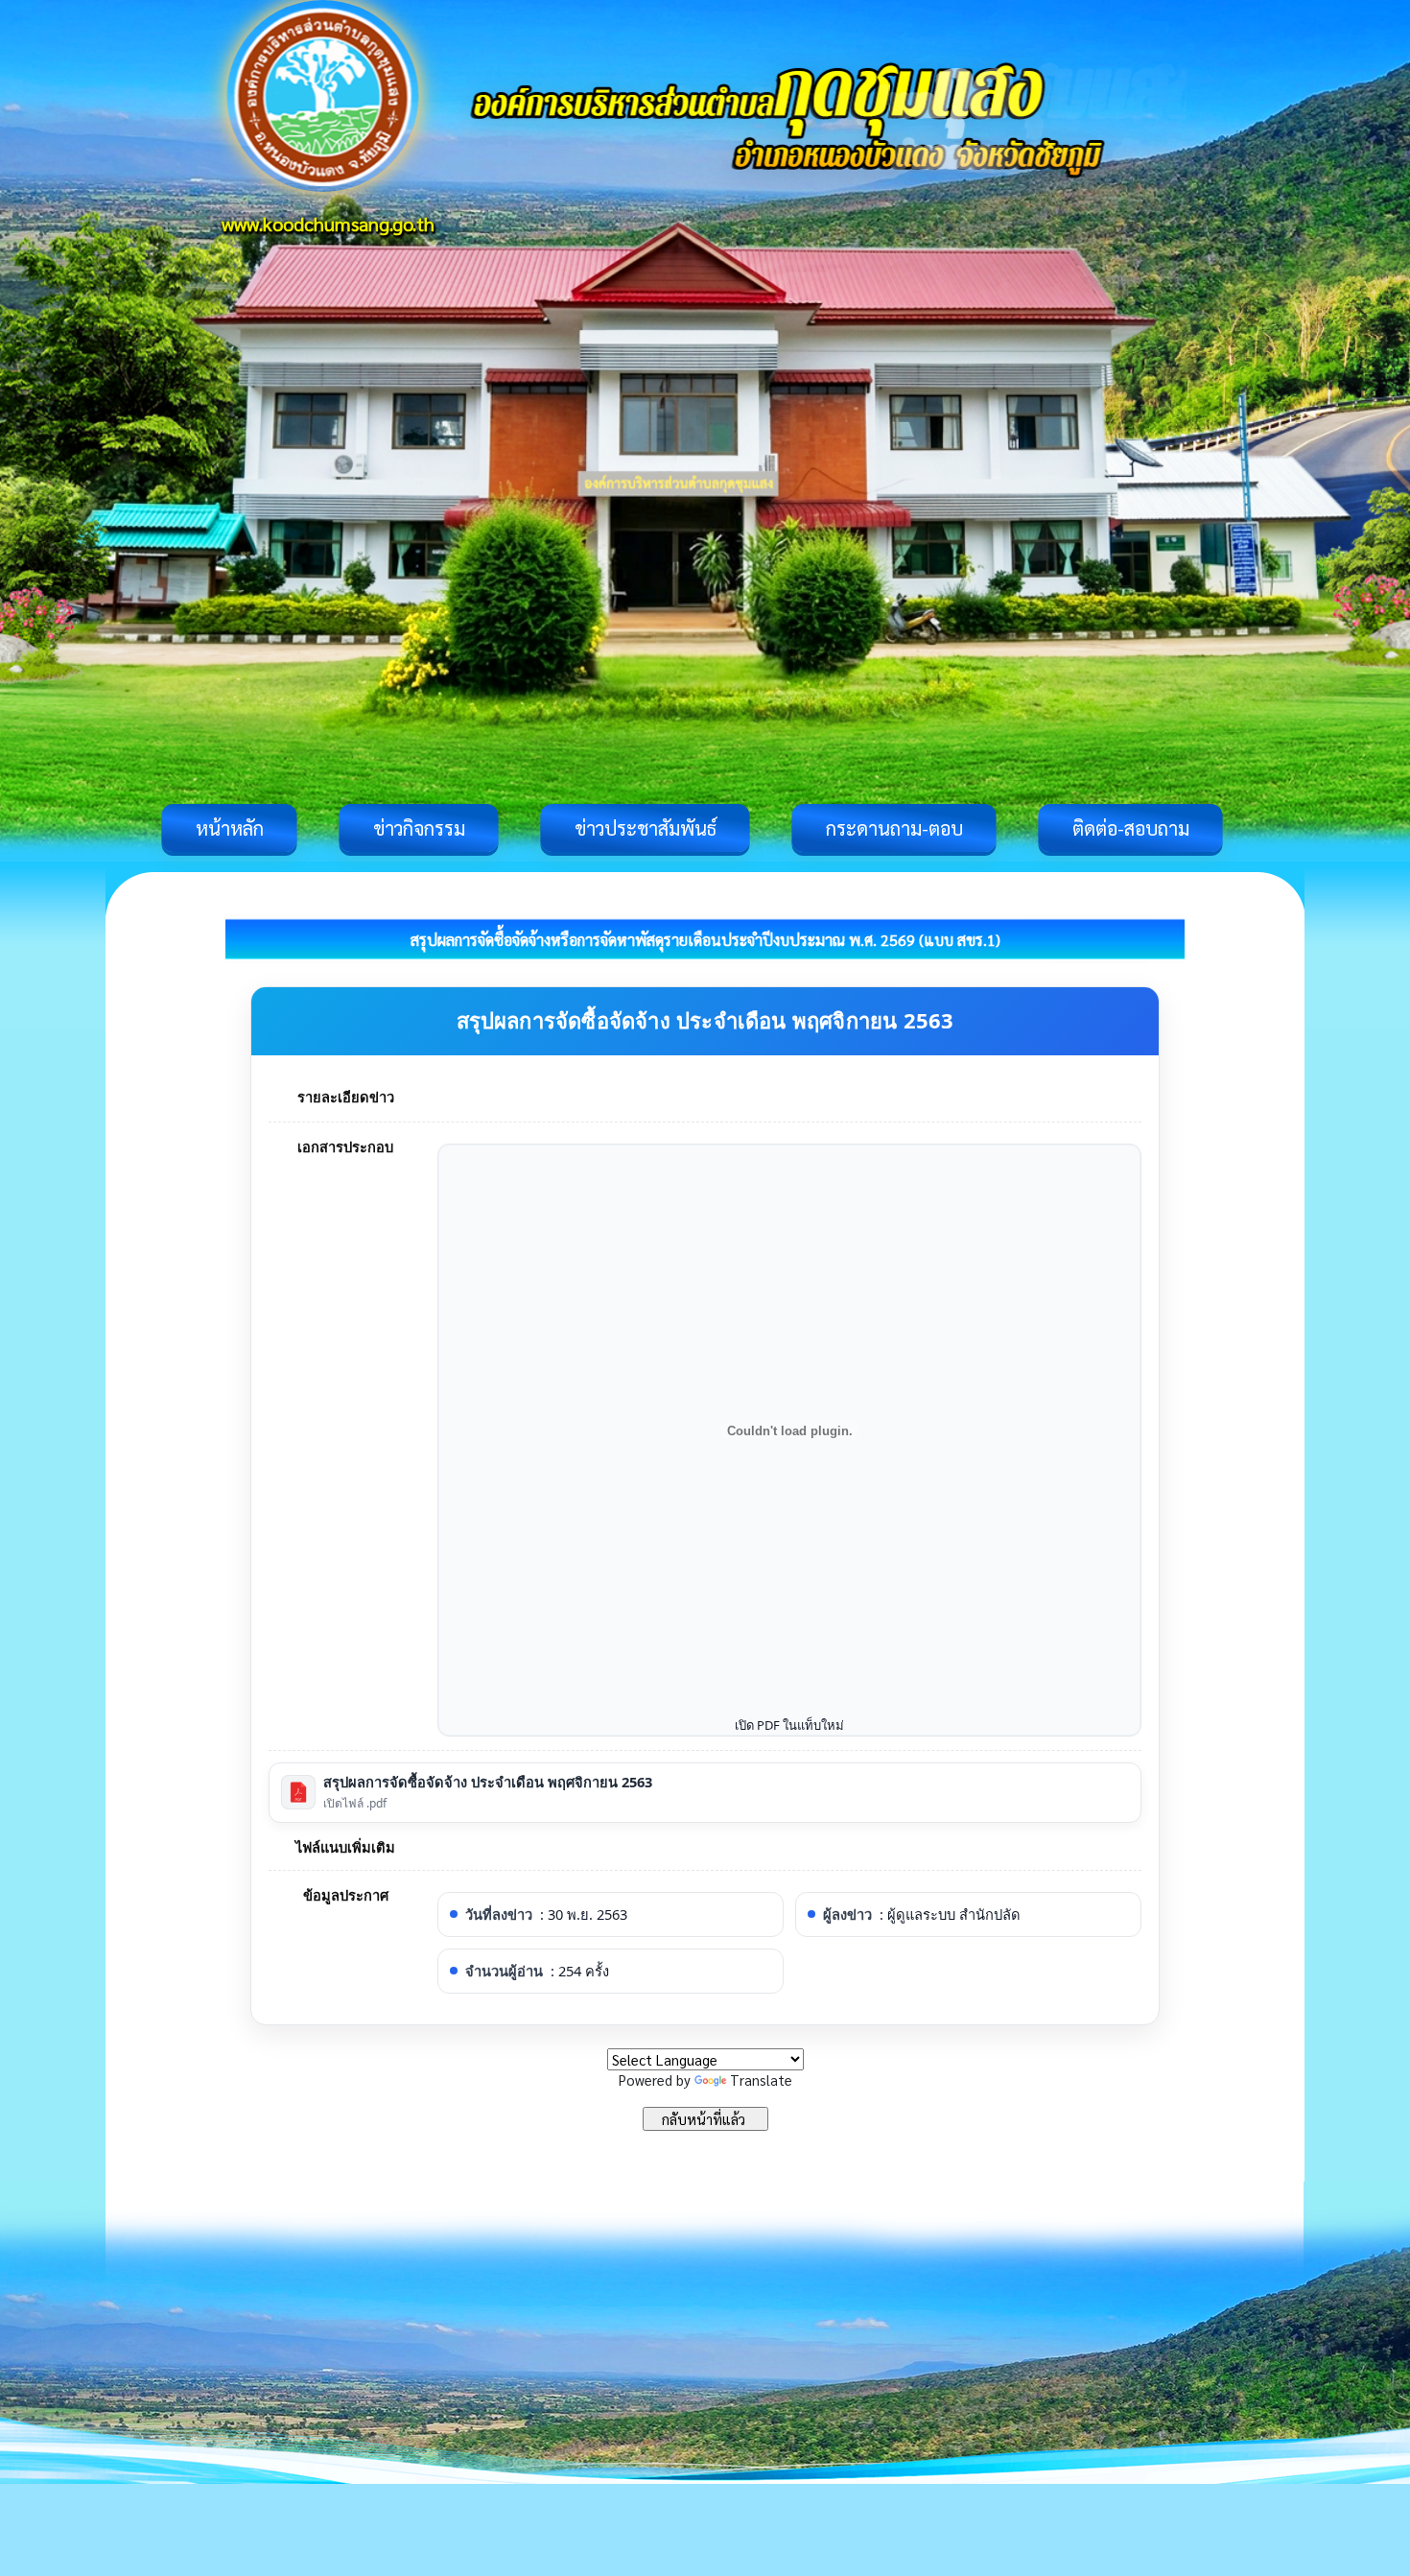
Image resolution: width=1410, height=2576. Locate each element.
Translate (761, 2080)
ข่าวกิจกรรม (419, 828)
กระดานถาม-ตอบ (894, 828)
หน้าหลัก (230, 828)
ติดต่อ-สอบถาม (1131, 828)
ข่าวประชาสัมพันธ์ (646, 828)
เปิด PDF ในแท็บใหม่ (789, 1725)
